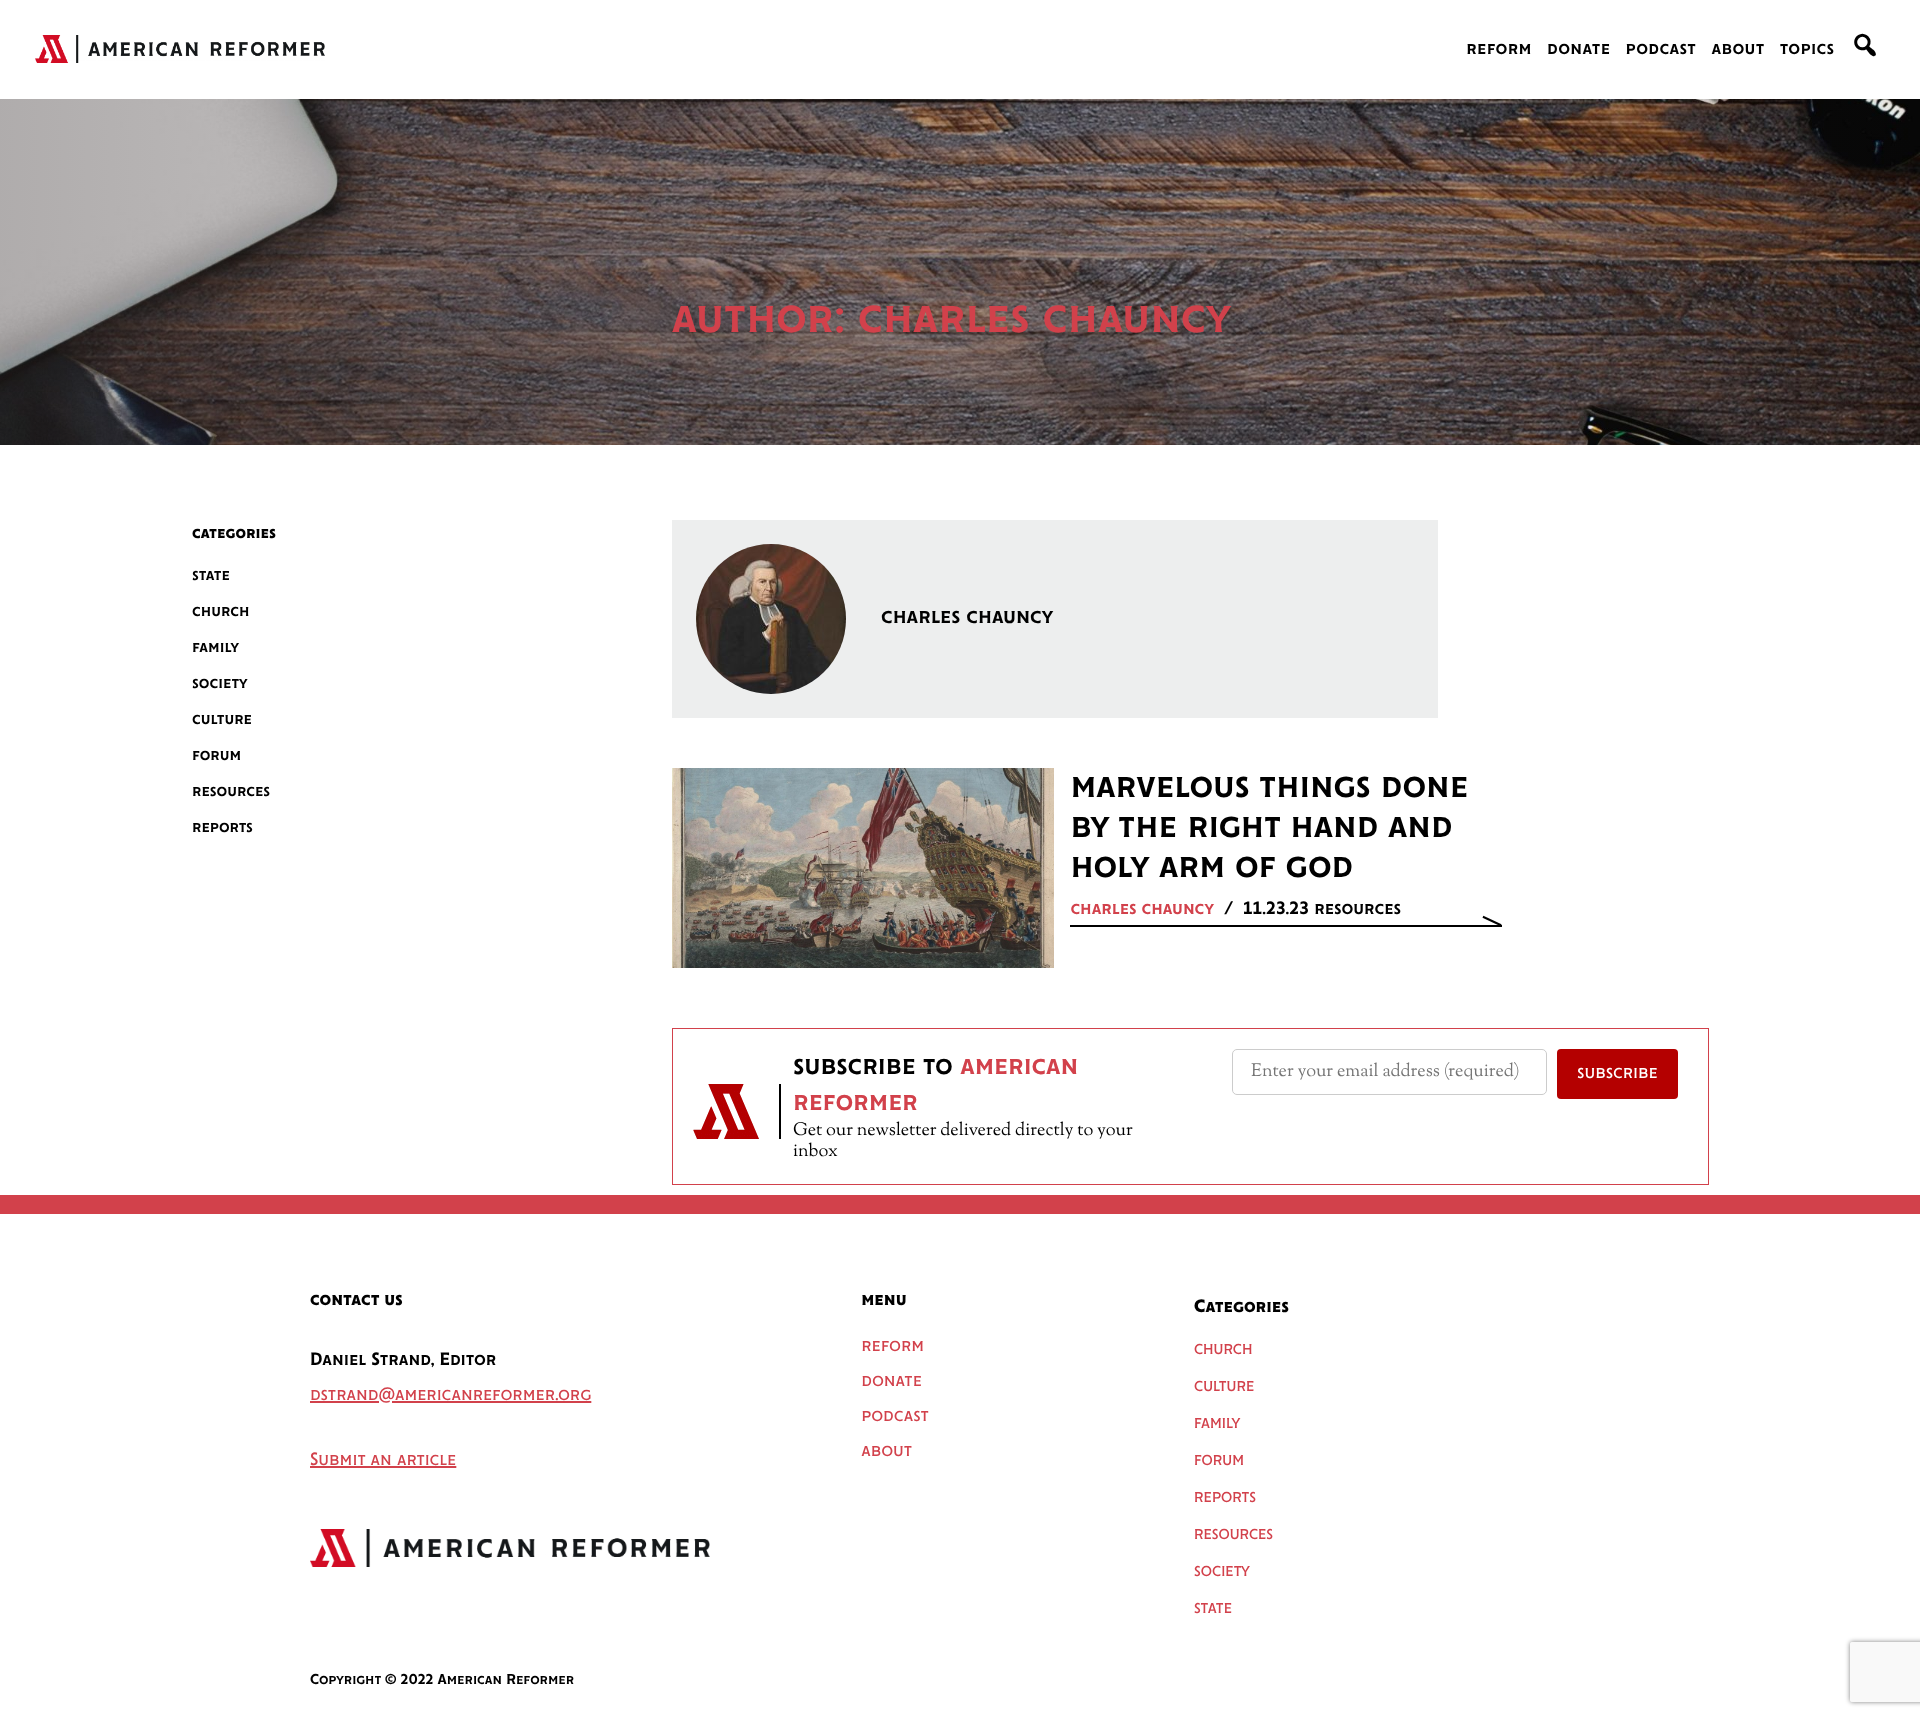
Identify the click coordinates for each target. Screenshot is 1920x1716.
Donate (1578, 50)
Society (220, 683)
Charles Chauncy (1142, 910)
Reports (222, 827)
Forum (216, 755)
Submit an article (383, 1461)
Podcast (1661, 50)
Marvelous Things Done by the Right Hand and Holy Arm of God (1269, 828)
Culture (222, 719)
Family (215, 647)
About (1737, 50)
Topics (1807, 50)
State (211, 575)
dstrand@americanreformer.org (450, 1396)
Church (221, 611)
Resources (231, 791)
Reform (1499, 50)
